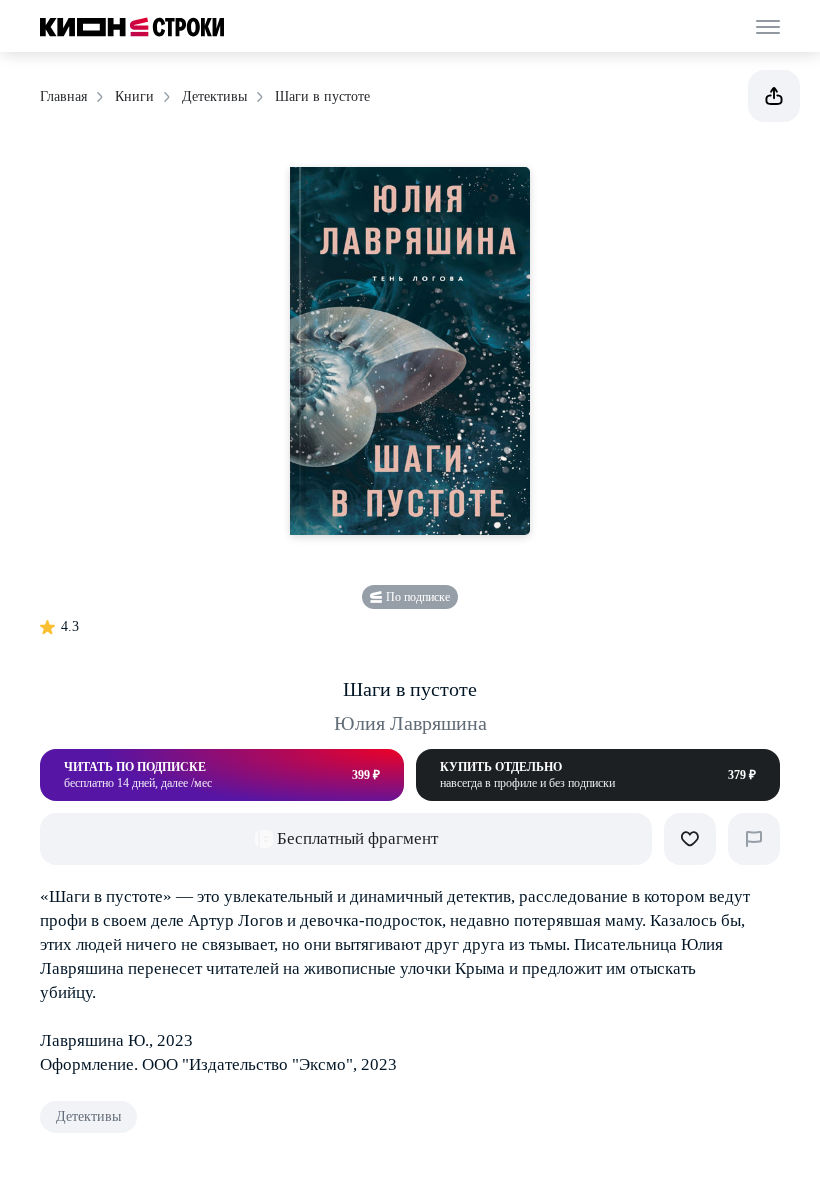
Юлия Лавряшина (410, 723)
